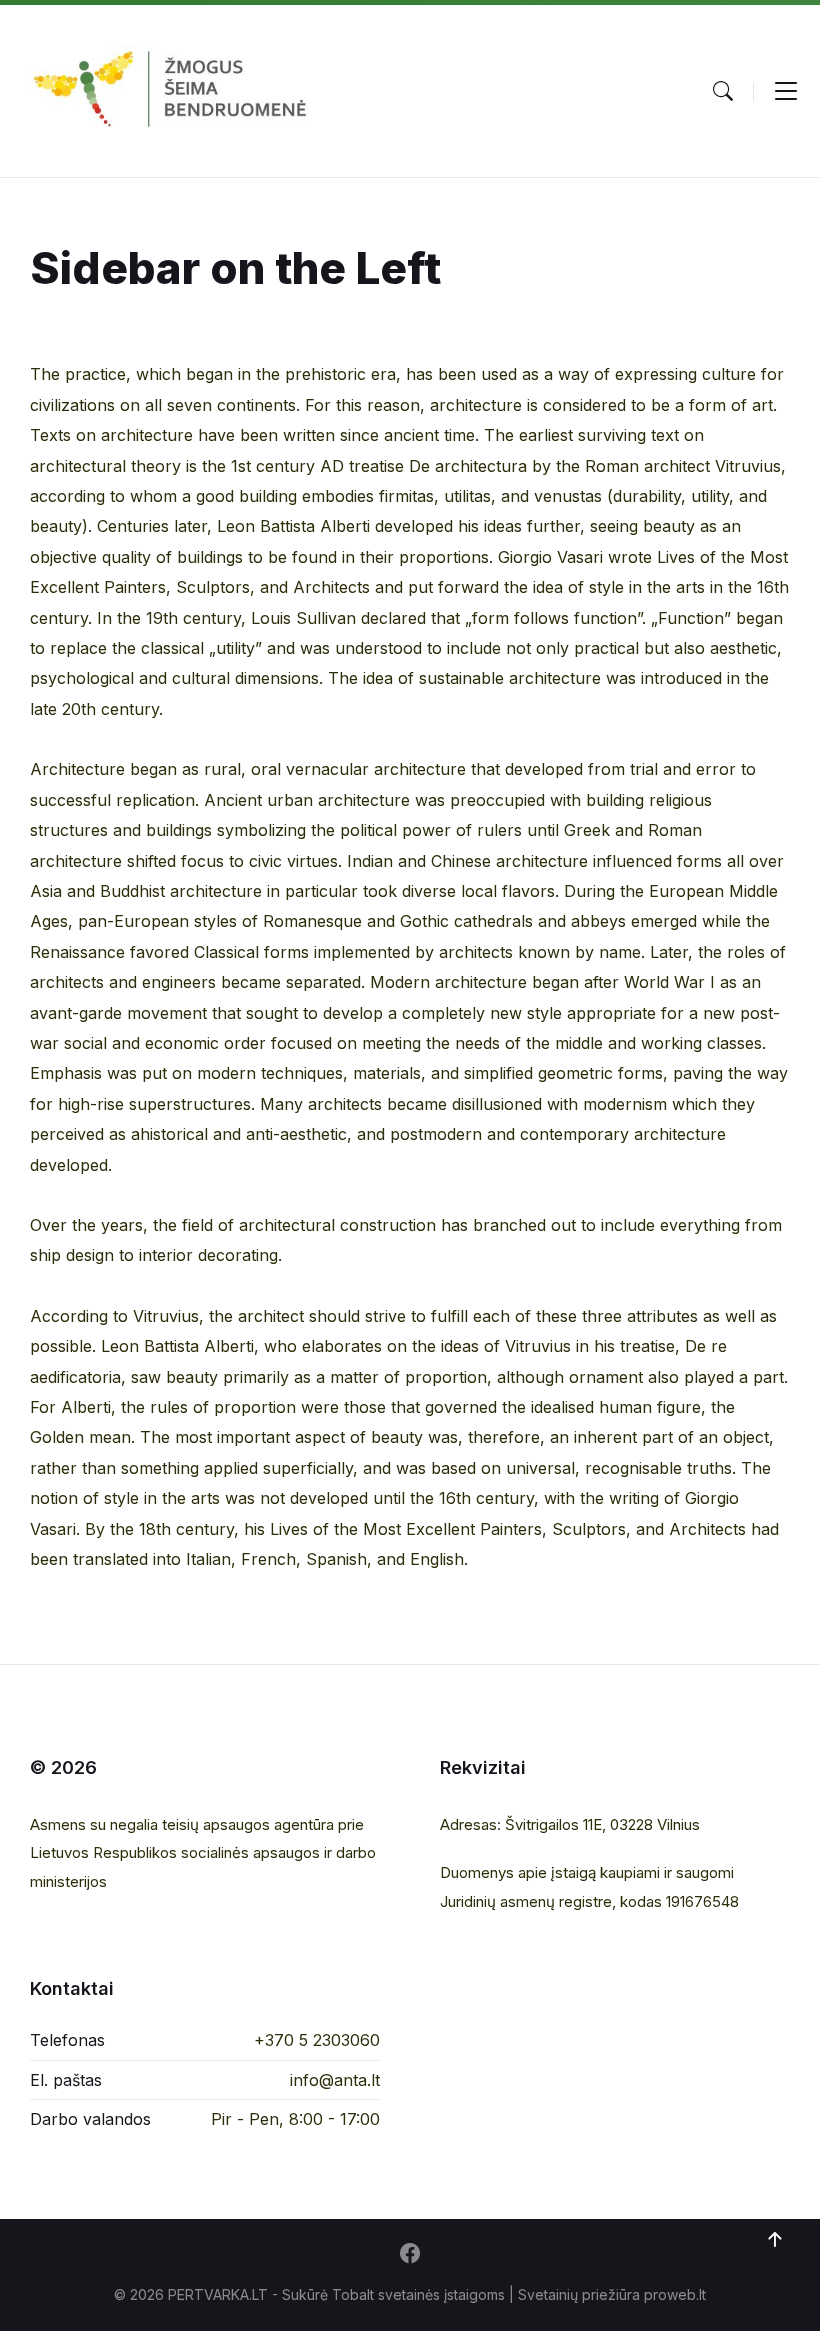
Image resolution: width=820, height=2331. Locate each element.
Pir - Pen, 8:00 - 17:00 (295, 2119)
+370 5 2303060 (317, 2040)
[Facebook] (410, 2255)
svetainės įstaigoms (441, 2294)
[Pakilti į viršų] (775, 2240)
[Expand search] (723, 91)
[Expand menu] (786, 91)
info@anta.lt (335, 2080)
